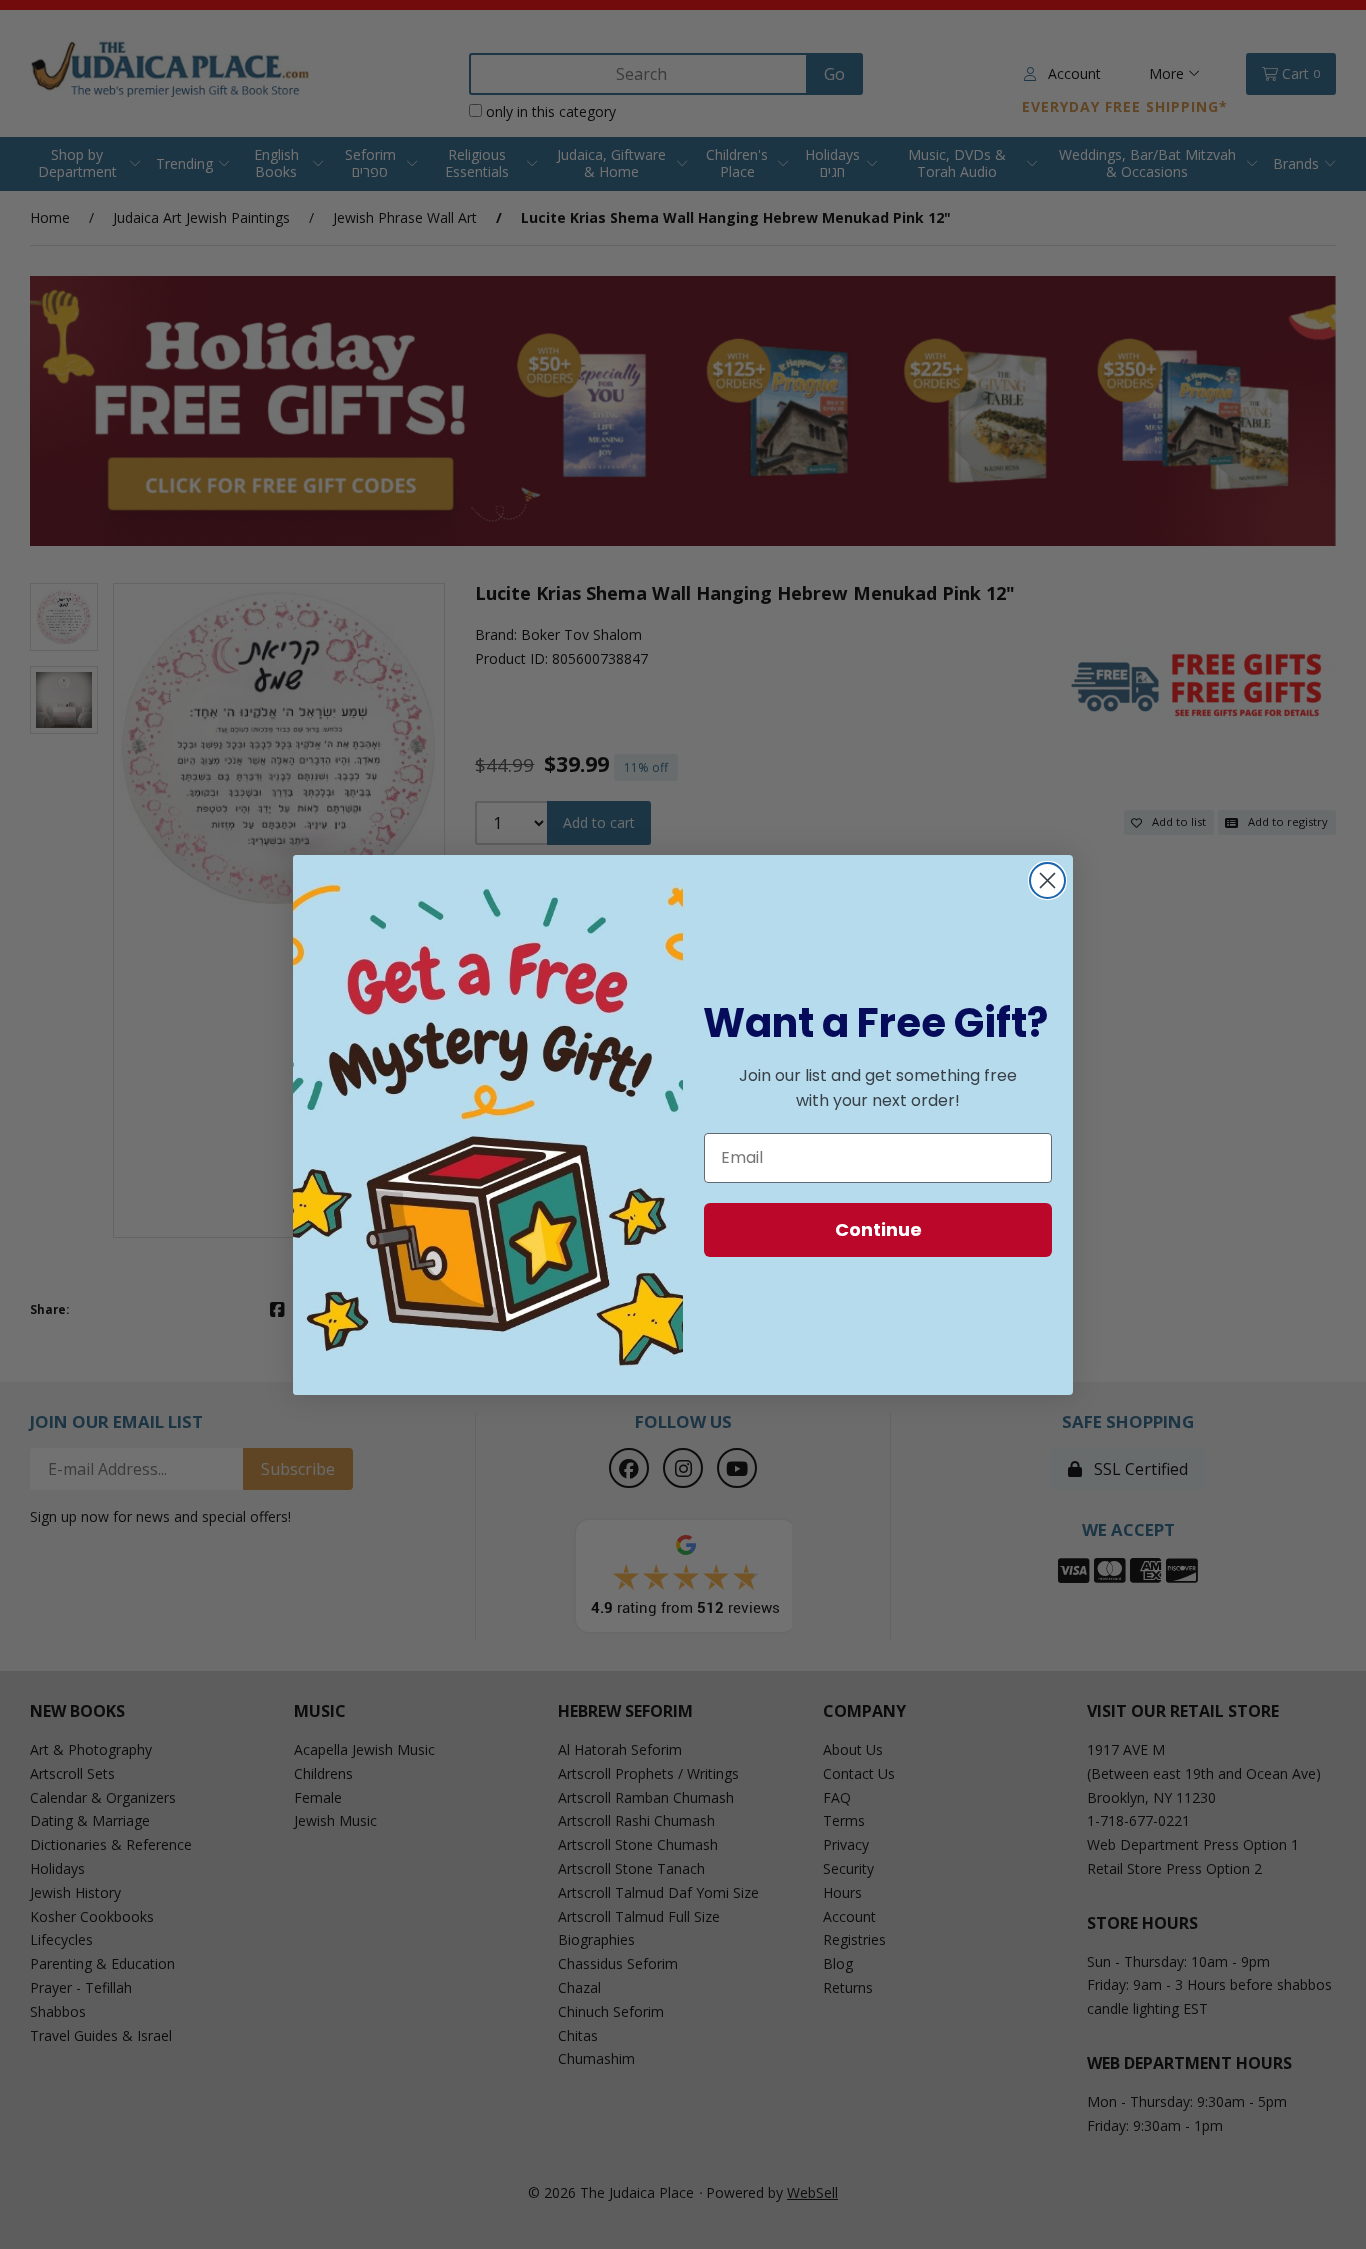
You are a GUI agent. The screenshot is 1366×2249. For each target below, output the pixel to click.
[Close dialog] (1047, 880)
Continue (878, 1229)
